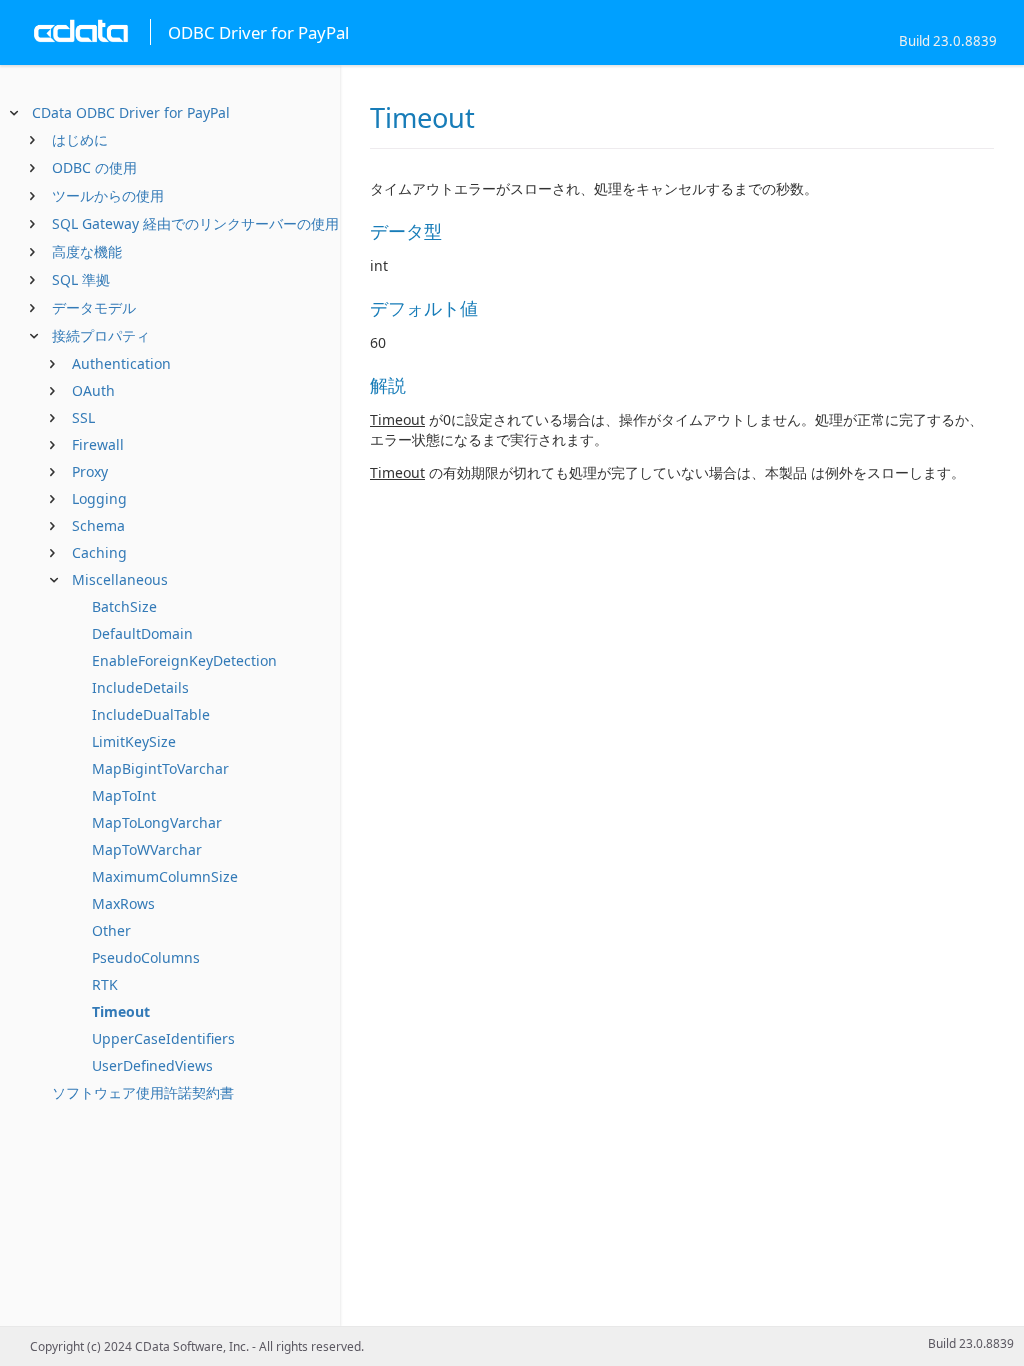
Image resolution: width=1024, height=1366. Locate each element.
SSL (83, 417)
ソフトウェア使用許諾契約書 (143, 1092)
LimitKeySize (134, 741)
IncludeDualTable (151, 714)
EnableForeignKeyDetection (184, 660)
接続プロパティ (101, 335)
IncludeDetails (140, 687)
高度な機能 (87, 251)
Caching (99, 552)
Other (111, 930)
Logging (99, 498)
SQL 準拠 (81, 279)
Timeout (121, 1011)
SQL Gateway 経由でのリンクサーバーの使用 (195, 223)
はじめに (80, 139)
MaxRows (123, 903)
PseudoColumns (146, 957)
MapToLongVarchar (157, 822)
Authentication (121, 363)
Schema (98, 525)
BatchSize (124, 606)
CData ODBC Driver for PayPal (131, 112)
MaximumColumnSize (165, 876)
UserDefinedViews (152, 1065)
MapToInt (124, 795)
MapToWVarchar (147, 849)
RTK (105, 984)
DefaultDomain (142, 633)
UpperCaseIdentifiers (163, 1038)
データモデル (94, 307)
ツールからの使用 (108, 195)
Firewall (98, 444)
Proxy (90, 471)
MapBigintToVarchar (160, 768)
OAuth (93, 390)
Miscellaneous (120, 579)
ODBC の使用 (94, 167)
